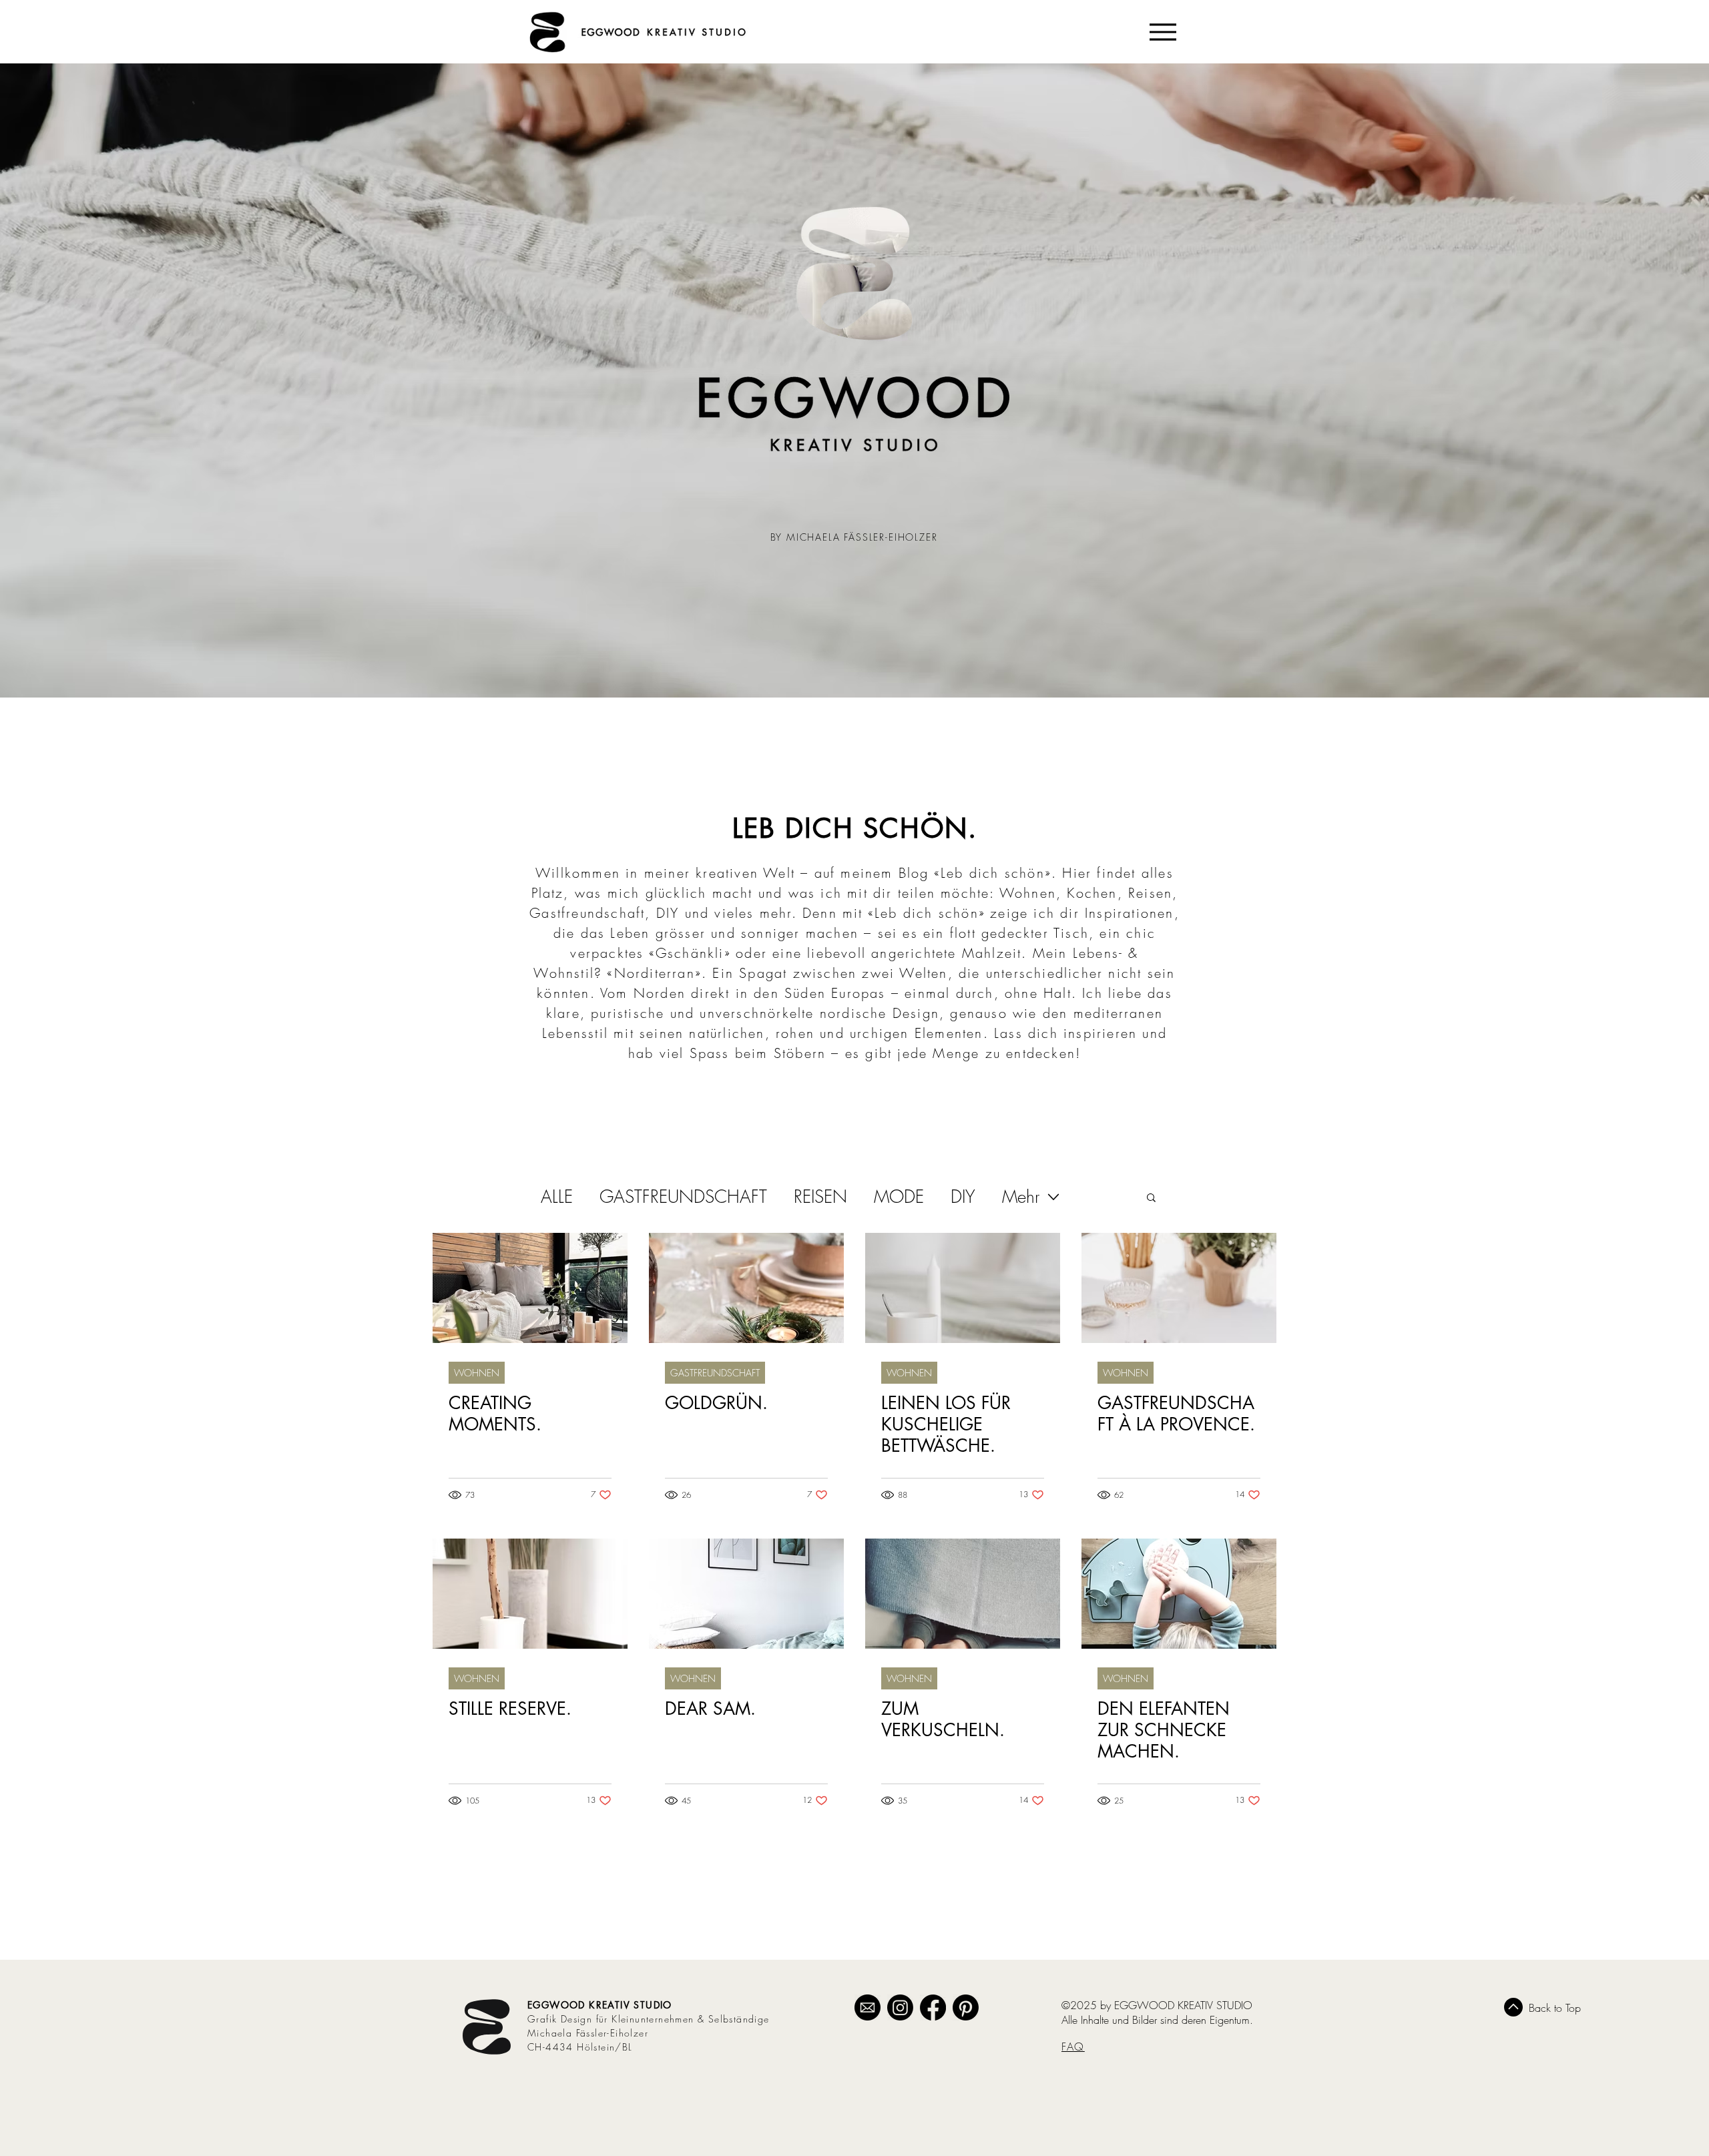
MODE (899, 1197)
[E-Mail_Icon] (868, 2007)
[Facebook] (933, 2007)
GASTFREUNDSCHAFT (683, 1197)
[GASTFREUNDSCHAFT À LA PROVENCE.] (1179, 1288)
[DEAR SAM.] (746, 1594)
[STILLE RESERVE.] (530, 1594)
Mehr (1021, 1197)
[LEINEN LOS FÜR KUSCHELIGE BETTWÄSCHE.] (963, 1288)
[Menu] (1163, 32)
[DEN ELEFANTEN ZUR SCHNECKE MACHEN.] (1179, 1594)
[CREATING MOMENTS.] (530, 1288)
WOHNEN (477, 1373)
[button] (1151, 1198)
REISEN (820, 1197)
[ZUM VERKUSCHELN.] (963, 1594)
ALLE (557, 1197)
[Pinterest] (966, 2007)
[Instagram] (900, 2007)
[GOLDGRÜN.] (746, 1288)
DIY (963, 1197)
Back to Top (1555, 2008)
